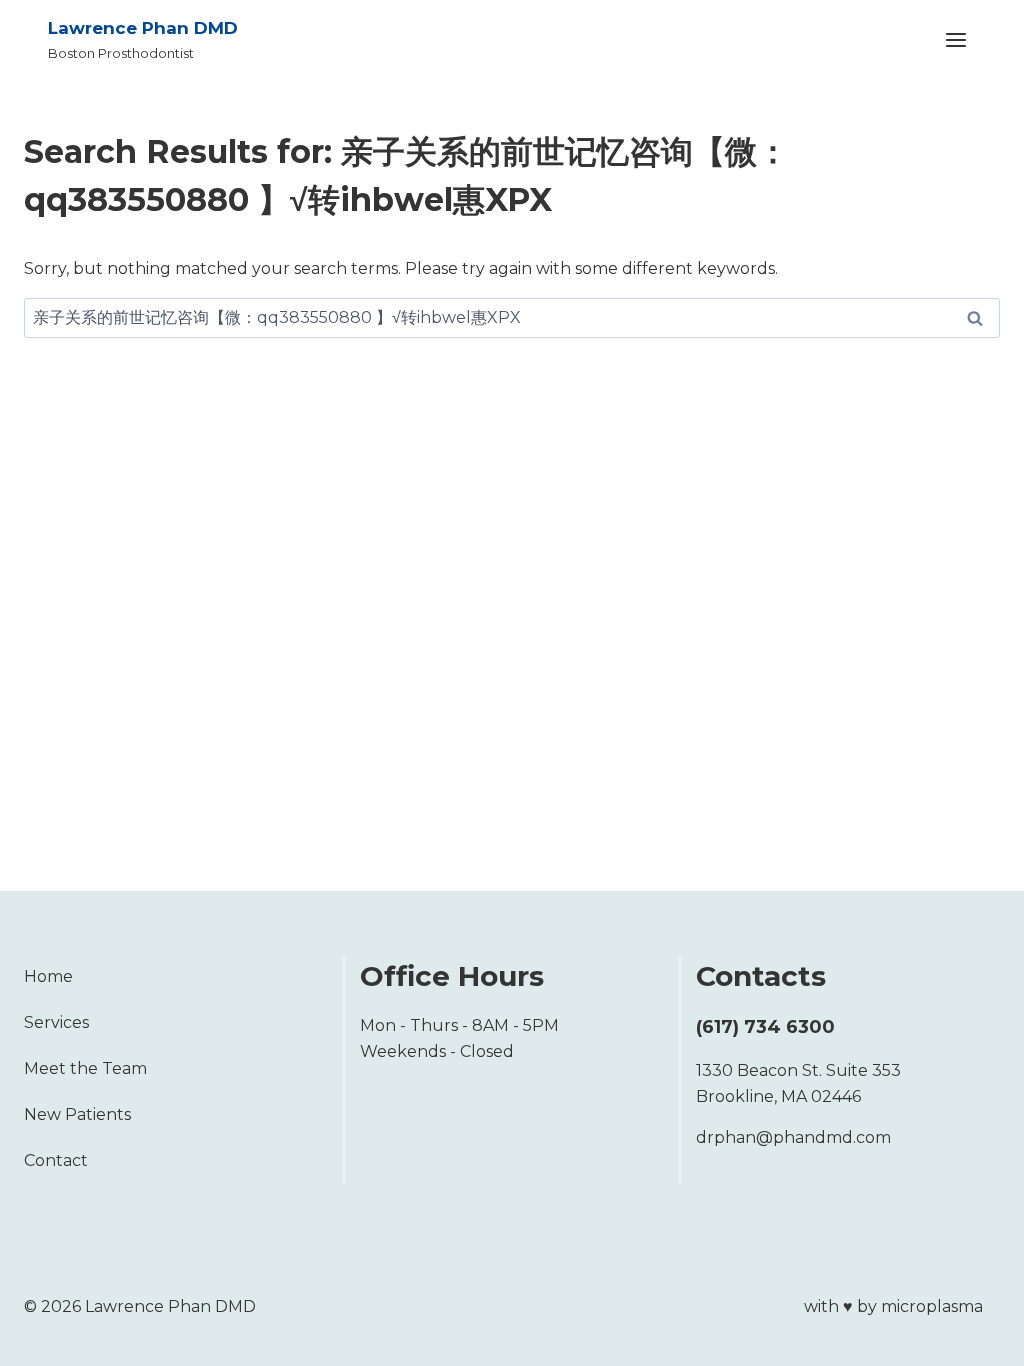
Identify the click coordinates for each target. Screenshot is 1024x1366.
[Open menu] (955, 39)
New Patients (77, 1114)
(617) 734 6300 (765, 1027)
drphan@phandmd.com (793, 1137)
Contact (56, 1160)
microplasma (932, 1306)
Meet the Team (85, 1068)
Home (48, 976)
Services (56, 1022)
